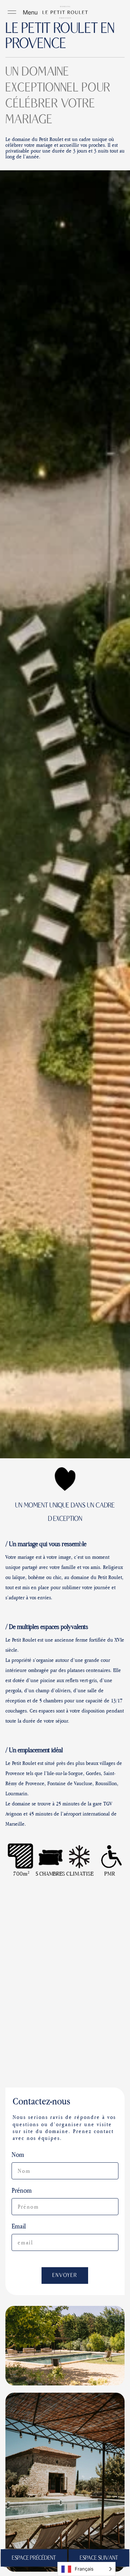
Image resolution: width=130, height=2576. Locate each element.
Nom (18, 2155)
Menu (30, 12)
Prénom (22, 2190)
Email (19, 2226)
